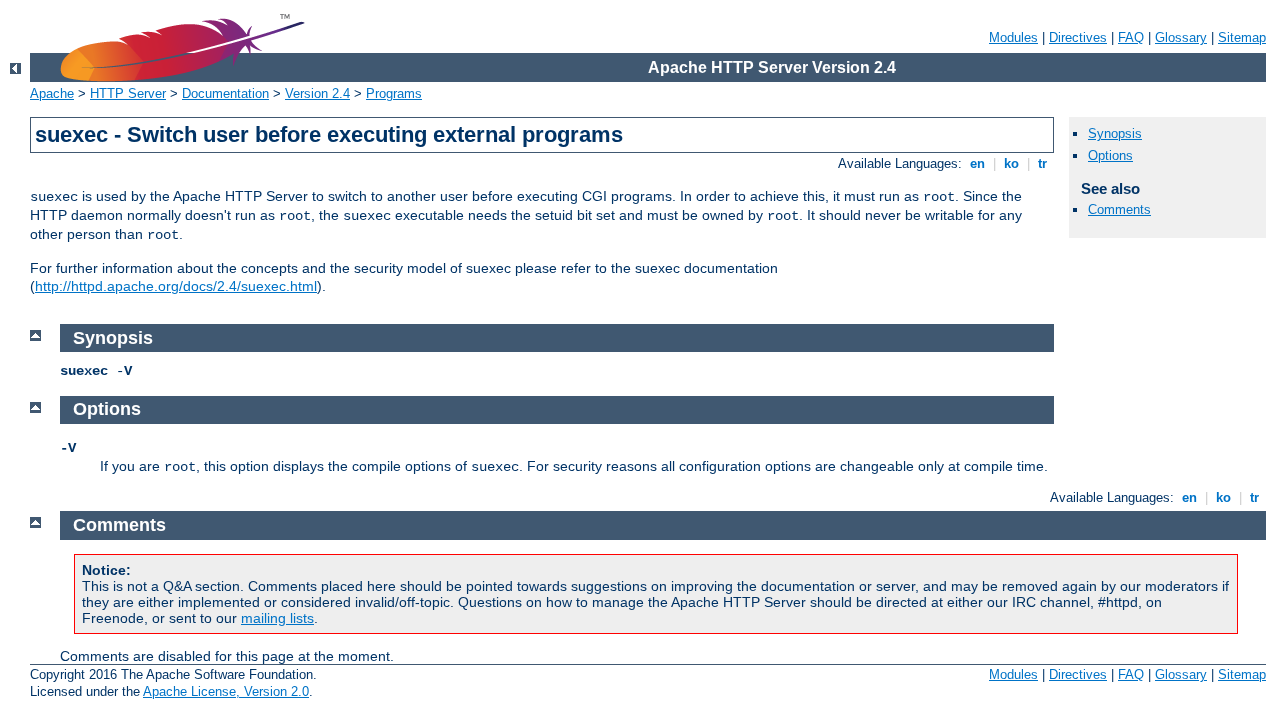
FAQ (1131, 37)
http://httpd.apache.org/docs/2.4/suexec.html (176, 286)
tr (1042, 163)
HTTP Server (128, 93)
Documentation (225, 93)
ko (1011, 163)
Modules (1013, 37)
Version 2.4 (317, 93)
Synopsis (1115, 133)
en (977, 163)
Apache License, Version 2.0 (226, 691)
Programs (394, 93)
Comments (1119, 209)
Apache (52, 93)
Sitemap (1242, 37)
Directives (1078, 37)
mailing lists (277, 618)
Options (1110, 155)
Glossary (1181, 37)
